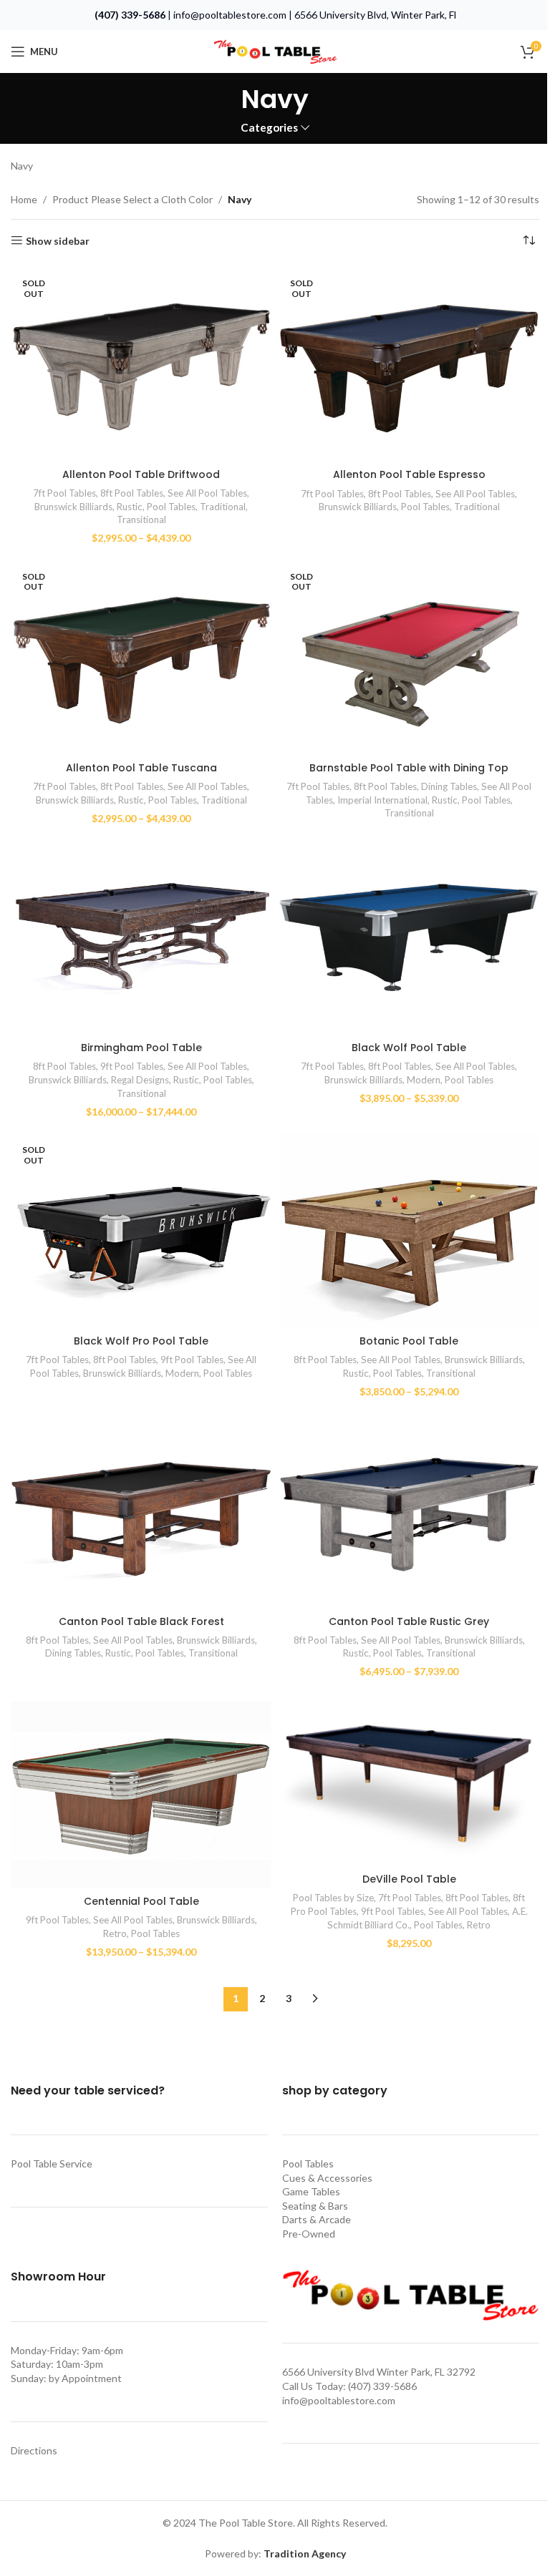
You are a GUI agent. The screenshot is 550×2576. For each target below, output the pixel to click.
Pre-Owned (309, 2234)
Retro (115, 1933)
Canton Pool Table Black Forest (141, 1621)
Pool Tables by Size (333, 1898)
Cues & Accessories (327, 2178)
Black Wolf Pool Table (409, 1048)
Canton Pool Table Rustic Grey (409, 1621)
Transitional (141, 519)
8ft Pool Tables (132, 493)
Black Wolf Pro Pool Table (141, 1341)
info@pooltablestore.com (230, 15)
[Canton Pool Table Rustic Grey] (409, 1510)
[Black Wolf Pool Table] (409, 937)
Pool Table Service (52, 2163)
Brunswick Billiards (73, 507)
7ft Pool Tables (64, 493)
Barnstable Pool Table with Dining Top (409, 768)
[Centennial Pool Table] (141, 1790)
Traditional (223, 507)
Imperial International (382, 800)
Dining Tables (449, 786)
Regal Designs (140, 1080)
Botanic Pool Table (409, 1341)
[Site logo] (275, 50)
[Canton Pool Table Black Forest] (141, 1510)
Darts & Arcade (317, 2219)
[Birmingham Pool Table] (141, 937)
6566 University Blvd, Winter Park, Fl (375, 15)
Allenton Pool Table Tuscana (141, 768)
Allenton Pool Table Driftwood (141, 474)
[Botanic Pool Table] (409, 1230)
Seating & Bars (315, 2206)
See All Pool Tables (207, 493)
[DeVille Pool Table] (409, 1779)
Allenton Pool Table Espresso (409, 474)
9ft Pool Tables (132, 1066)
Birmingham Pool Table (141, 1048)
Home (24, 199)
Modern (424, 1080)
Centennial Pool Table (141, 1901)
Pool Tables (171, 507)
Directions (34, 2450)
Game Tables (311, 2191)
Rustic (130, 507)
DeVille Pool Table (409, 1879)
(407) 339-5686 (130, 15)
